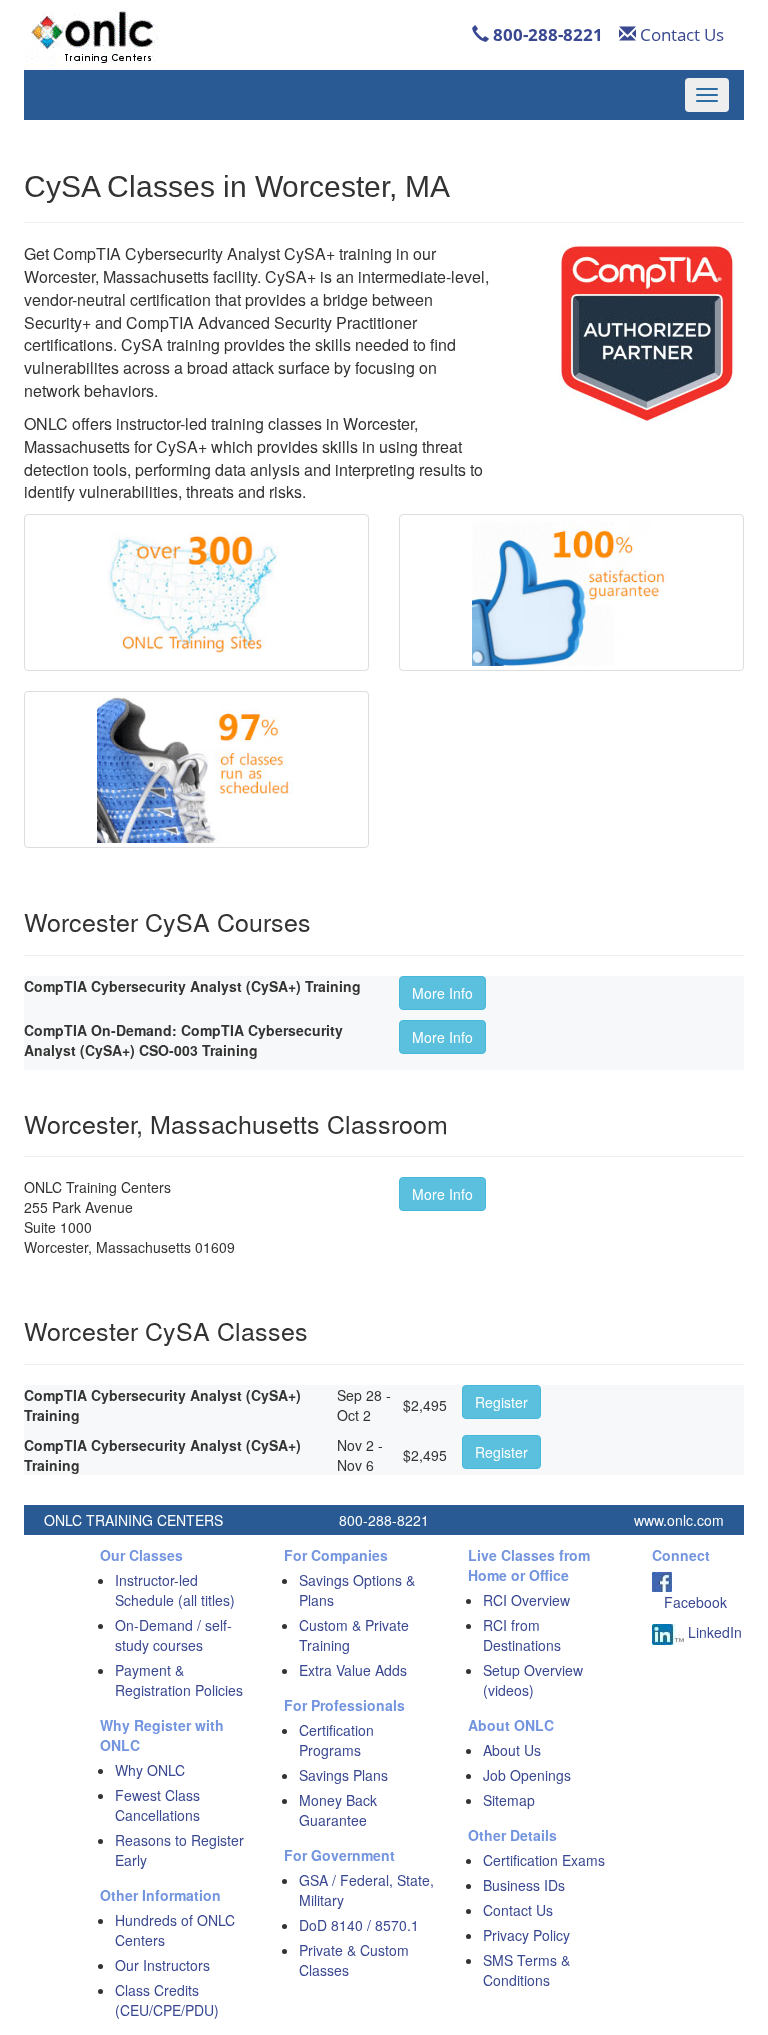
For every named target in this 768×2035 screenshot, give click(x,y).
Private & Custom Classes (354, 1960)
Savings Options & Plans (357, 1590)
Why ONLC (150, 1770)
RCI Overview (526, 1600)
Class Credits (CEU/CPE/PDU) (167, 2000)
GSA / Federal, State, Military (366, 1890)
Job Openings (527, 1775)
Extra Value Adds (353, 1670)
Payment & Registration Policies (179, 1680)
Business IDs (524, 1885)
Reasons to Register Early (179, 1850)
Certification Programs (336, 1740)
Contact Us (680, 34)
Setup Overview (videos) (533, 1680)
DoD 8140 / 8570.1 (359, 1925)
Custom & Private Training (354, 1635)
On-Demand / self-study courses (173, 1635)
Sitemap (509, 1800)
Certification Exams (544, 1860)
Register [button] (501, 1402)
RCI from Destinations (522, 1635)
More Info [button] (442, 993)
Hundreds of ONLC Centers (175, 1930)
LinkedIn (713, 1632)
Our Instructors (162, 1965)
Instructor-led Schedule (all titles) (175, 1590)
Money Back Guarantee (338, 1810)
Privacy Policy (526, 1935)
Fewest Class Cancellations (157, 1805)
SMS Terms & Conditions (526, 1970)
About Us (512, 1750)
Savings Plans (343, 1775)
